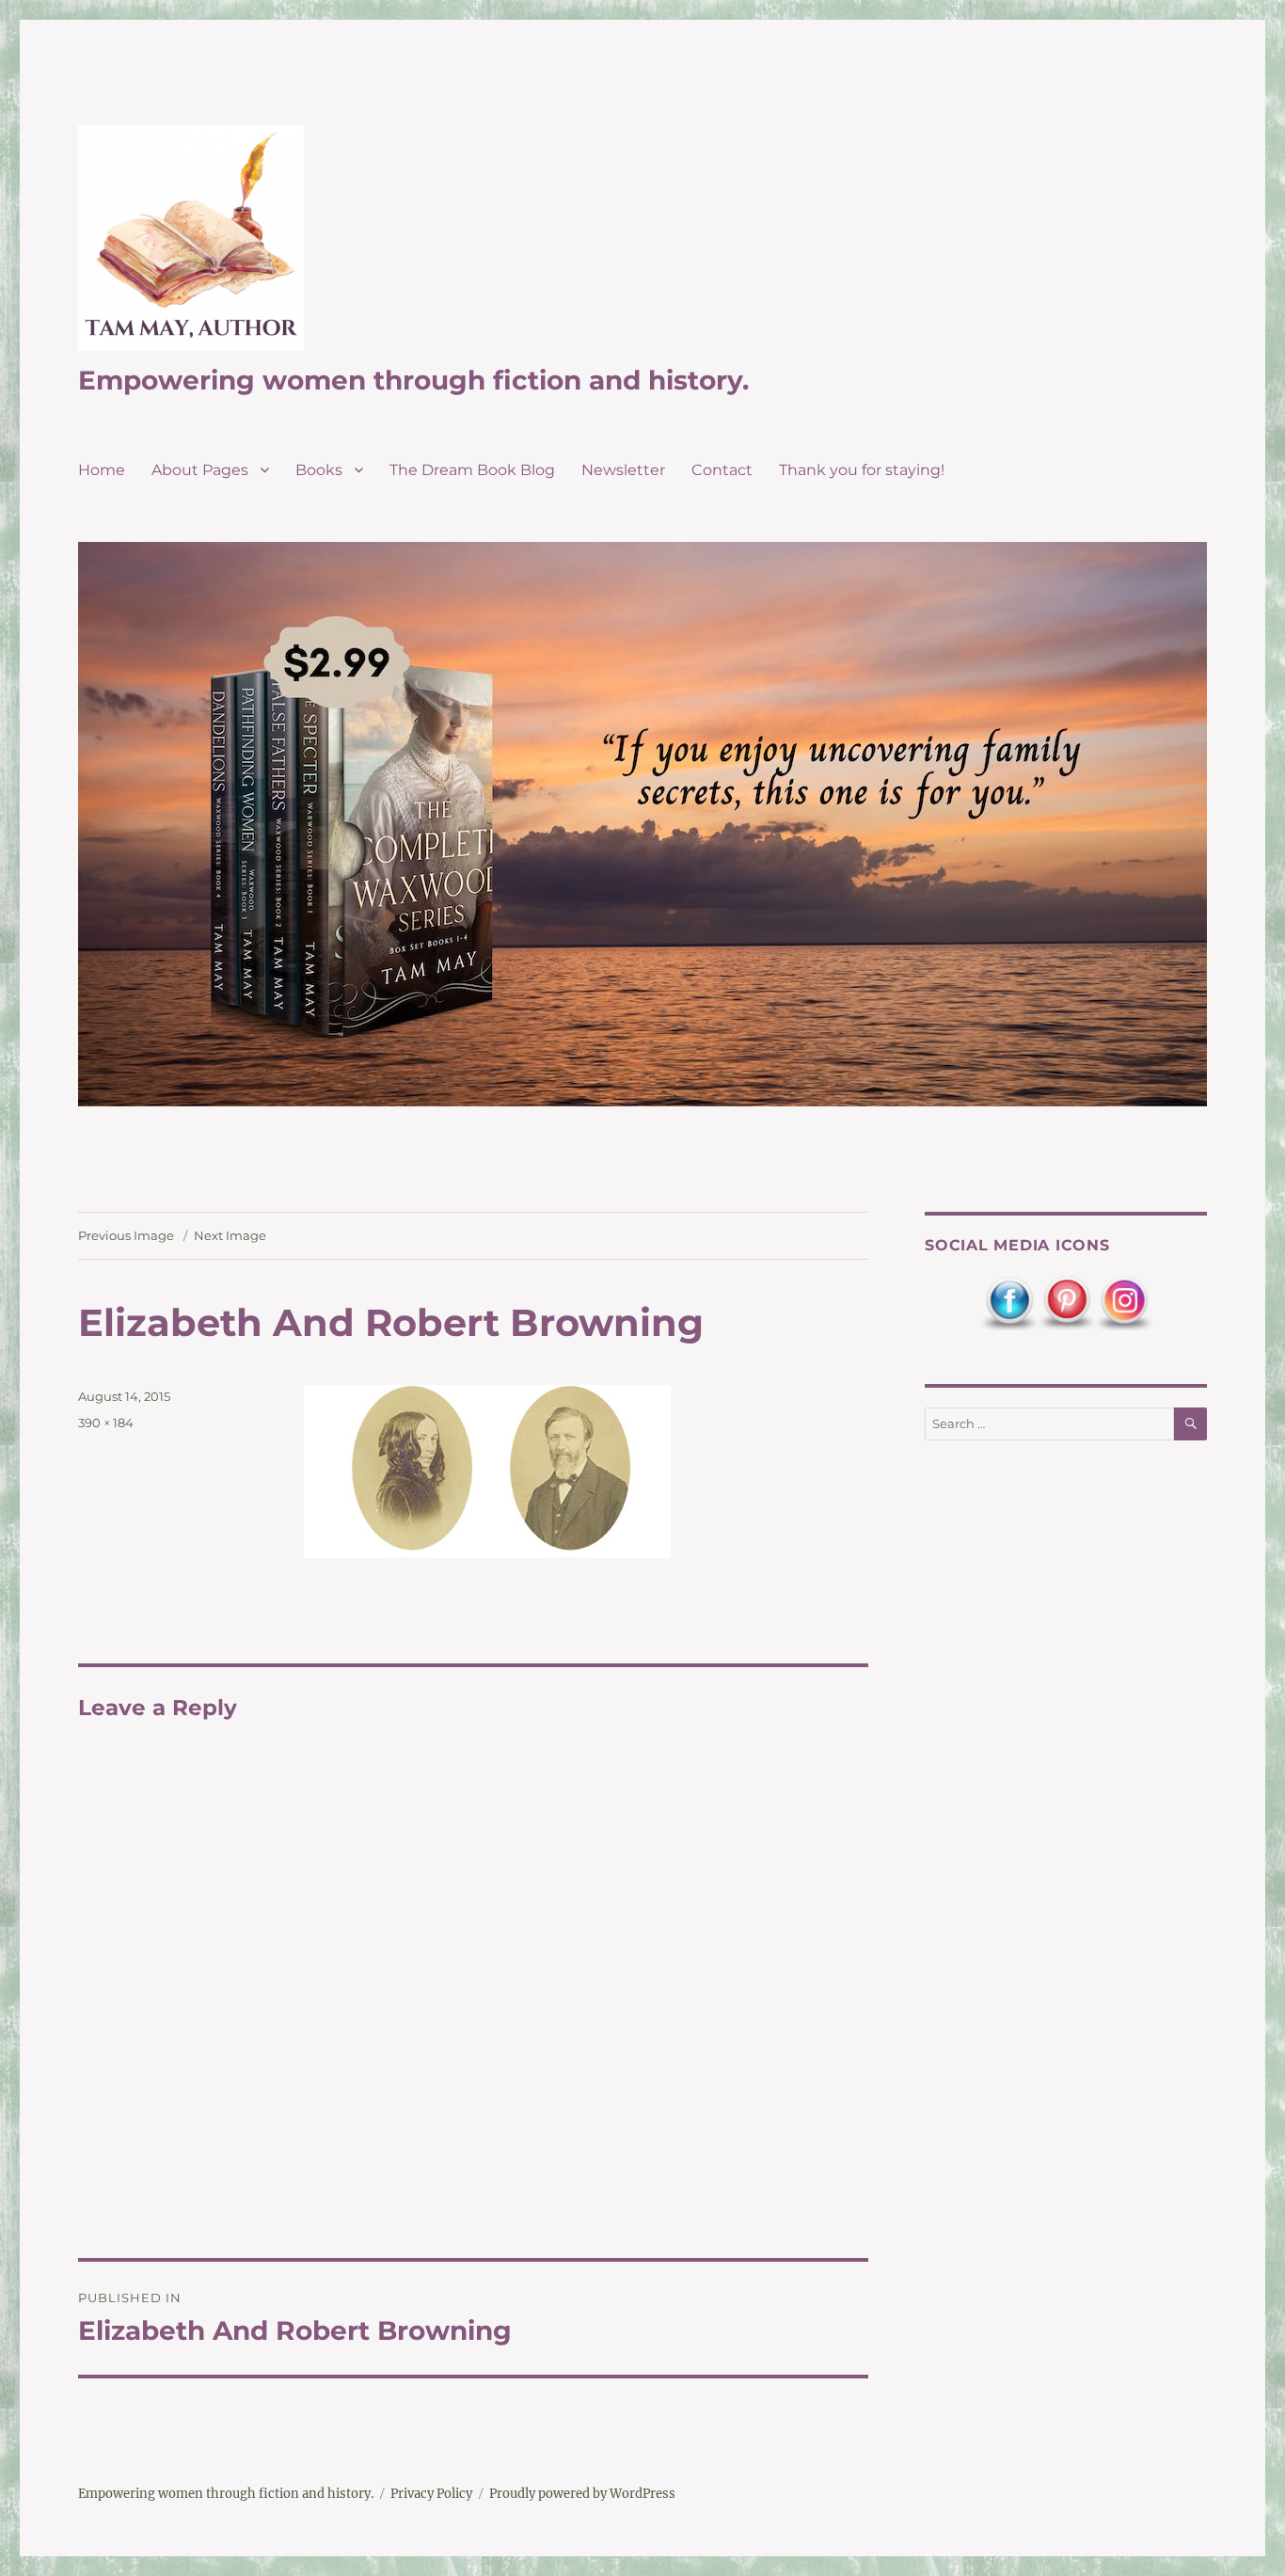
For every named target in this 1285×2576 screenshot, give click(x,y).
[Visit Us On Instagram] (1124, 1303)
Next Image (230, 1235)
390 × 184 (106, 1423)
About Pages (200, 470)
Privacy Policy (431, 2494)
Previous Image (126, 1235)
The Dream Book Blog (472, 470)
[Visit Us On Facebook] (1009, 1303)
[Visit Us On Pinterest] (1066, 1303)
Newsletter (623, 470)
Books (319, 470)
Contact (722, 470)
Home (102, 470)
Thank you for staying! (862, 470)
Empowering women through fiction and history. (413, 380)
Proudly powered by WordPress (582, 2494)
